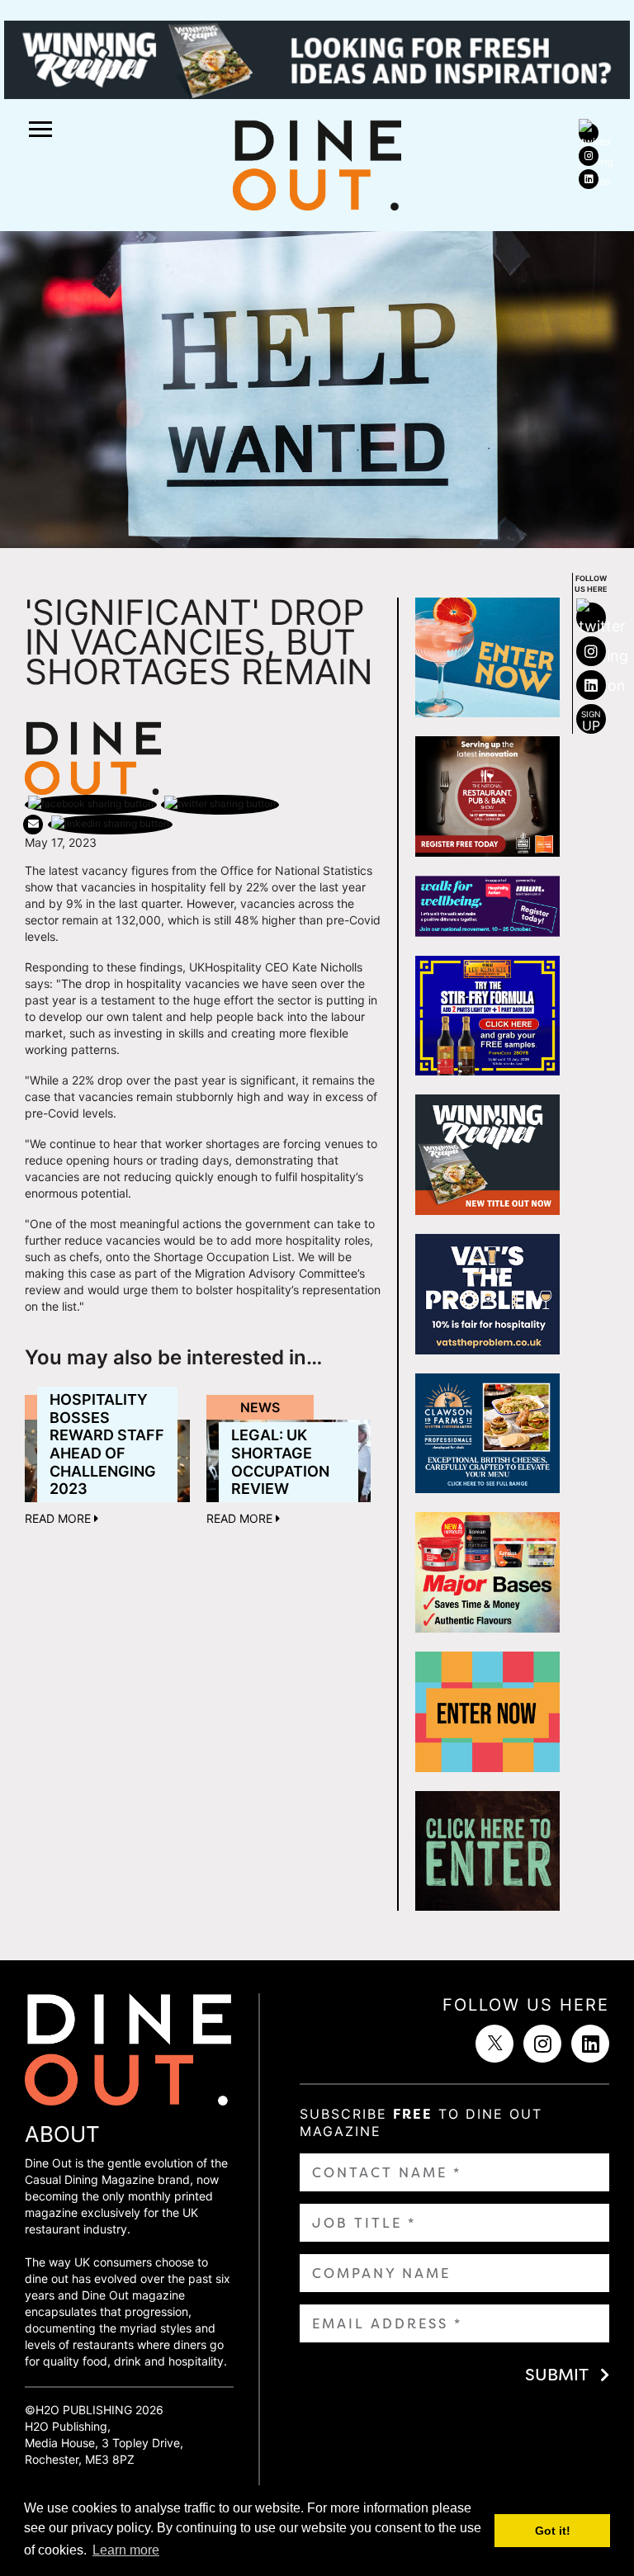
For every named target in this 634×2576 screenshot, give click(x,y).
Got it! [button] (553, 2531)
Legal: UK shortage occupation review (280, 1462)
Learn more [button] (126, 2550)
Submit (557, 2375)
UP (591, 721)
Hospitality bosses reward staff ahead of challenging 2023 (107, 1444)
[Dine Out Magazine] (317, 164)
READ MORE (59, 1518)
